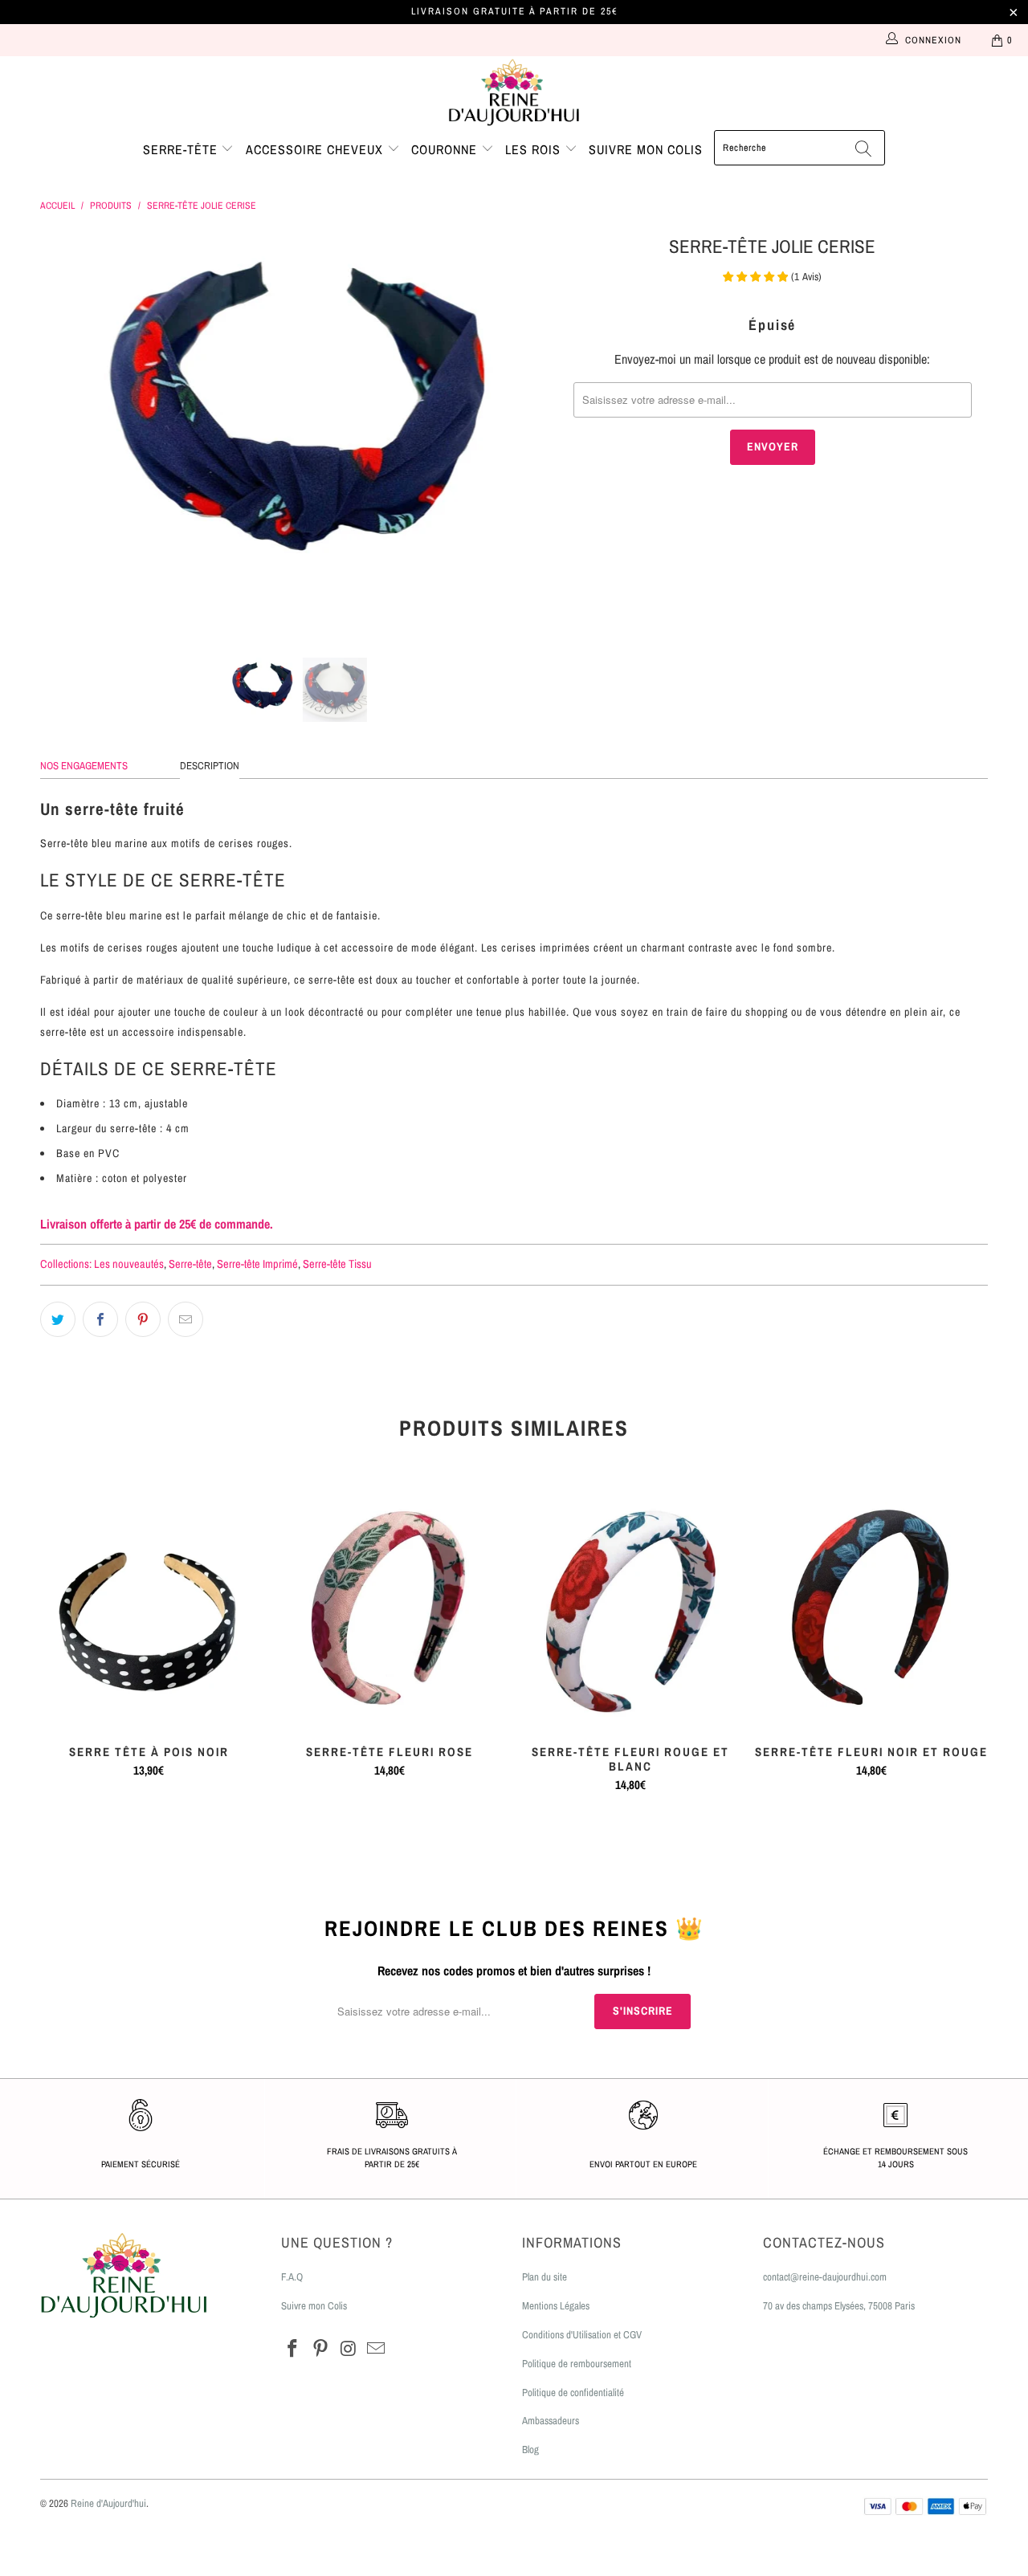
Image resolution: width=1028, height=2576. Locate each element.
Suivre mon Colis (314, 2306)
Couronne (446, 149)
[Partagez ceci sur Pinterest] (143, 1319)
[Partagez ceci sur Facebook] (100, 1319)
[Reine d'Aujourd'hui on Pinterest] (321, 2349)
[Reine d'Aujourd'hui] (514, 93)
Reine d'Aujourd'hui (108, 2503)
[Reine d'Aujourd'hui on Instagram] (349, 2349)
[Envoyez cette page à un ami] (186, 1319)
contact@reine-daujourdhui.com (825, 2277)
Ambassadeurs (551, 2421)
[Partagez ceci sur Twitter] (58, 1319)
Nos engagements (84, 766)
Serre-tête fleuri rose (390, 1609)
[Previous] (68, 433)
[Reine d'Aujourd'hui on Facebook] (293, 2349)
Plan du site (545, 2277)
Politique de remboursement (577, 2364)
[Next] (530, 433)
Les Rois (535, 149)
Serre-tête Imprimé (257, 1264)
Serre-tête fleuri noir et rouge (871, 1609)
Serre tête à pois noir (149, 1609)
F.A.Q (292, 2277)
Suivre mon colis (646, 149)
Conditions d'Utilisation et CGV (582, 2335)
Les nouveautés (129, 1264)
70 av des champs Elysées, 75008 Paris (839, 2306)
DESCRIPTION (210, 766)
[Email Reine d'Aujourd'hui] (377, 2349)
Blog (530, 2450)
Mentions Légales (556, 2306)
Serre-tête (182, 149)
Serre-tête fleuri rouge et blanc (630, 1609)
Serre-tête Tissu (337, 1264)
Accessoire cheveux (316, 149)
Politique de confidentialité (573, 2393)
